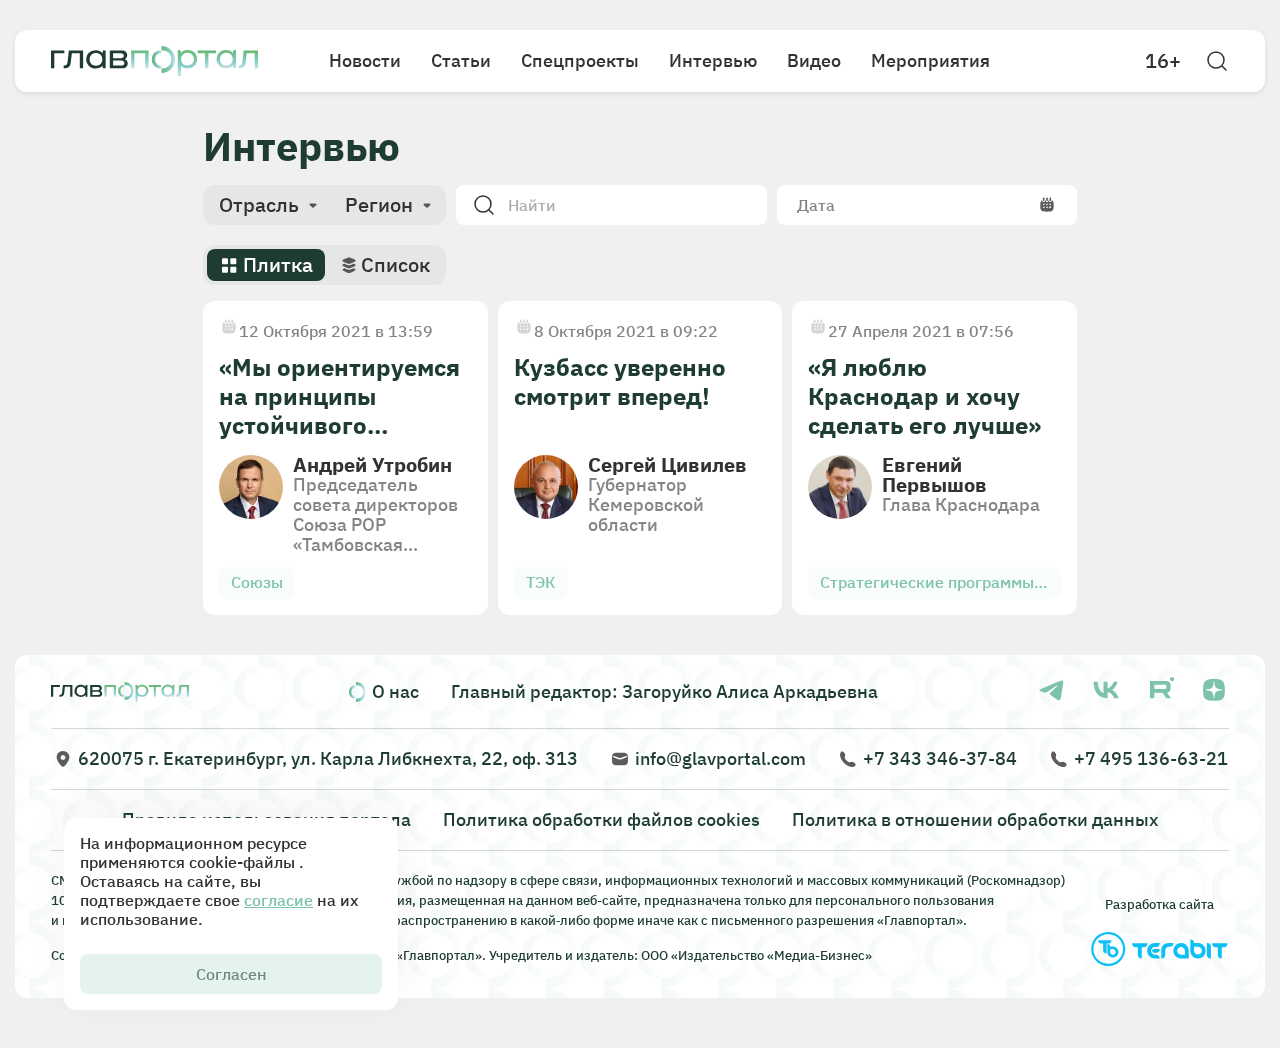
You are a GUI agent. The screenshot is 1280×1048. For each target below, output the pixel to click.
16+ (1163, 61)
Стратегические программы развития (927, 585)
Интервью (713, 60)
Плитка (278, 264)
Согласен (231, 974)
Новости (365, 60)
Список (395, 264)
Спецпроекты (580, 60)
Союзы (257, 582)
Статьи (461, 60)
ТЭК (541, 582)
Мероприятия (930, 60)
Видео (814, 60)
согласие (278, 900)
